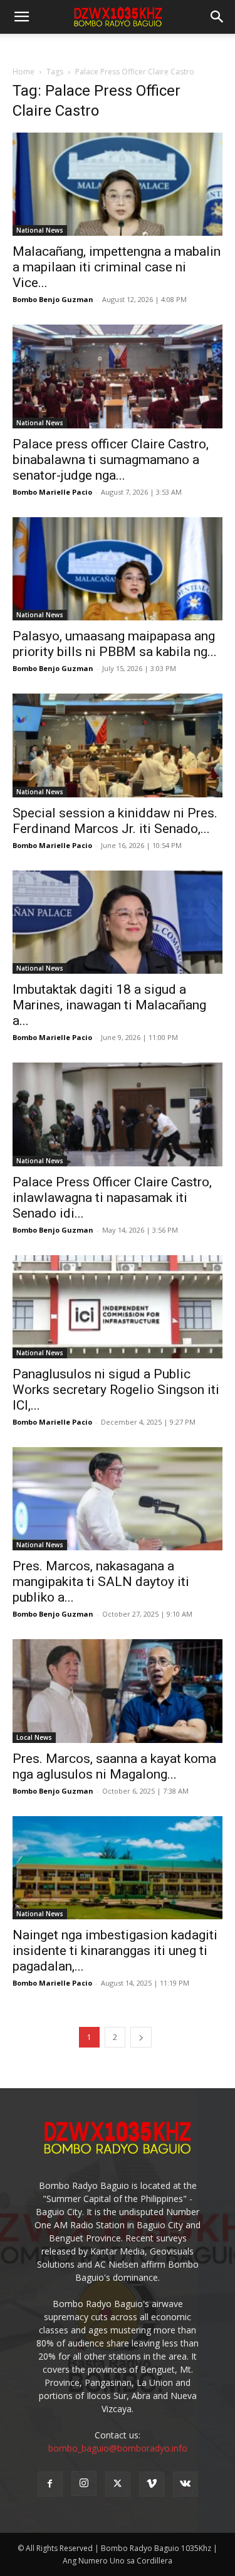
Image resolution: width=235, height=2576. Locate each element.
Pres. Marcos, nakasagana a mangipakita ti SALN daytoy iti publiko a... (101, 1582)
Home (23, 72)
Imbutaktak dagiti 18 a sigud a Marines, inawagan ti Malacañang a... (109, 1005)
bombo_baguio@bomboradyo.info (118, 2448)
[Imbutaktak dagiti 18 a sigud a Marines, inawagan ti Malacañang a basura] (118, 922)
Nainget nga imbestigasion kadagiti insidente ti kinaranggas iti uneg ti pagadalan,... (115, 1951)
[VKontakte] (185, 2484)
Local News (34, 1737)
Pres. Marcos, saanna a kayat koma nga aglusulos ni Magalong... (114, 1766)
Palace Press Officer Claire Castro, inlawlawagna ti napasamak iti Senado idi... (112, 1198)
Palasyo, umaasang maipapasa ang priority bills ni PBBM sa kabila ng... (115, 644)
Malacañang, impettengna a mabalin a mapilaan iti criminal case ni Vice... (117, 267)
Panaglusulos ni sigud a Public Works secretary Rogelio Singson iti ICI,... (116, 1390)
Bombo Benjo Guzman (53, 299)
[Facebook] (50, 2484)
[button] (217, 17)
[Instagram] (84, 2483)
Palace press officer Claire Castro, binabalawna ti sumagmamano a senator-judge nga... (111, 460)
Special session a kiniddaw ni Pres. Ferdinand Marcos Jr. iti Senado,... (115, 821)
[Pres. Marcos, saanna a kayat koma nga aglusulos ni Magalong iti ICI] (118, 1691)
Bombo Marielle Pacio (52, 492)
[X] (118, 2484)
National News (40, 230)
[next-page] (141, 2037)
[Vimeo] (152, 2484)
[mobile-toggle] (21, 17)
